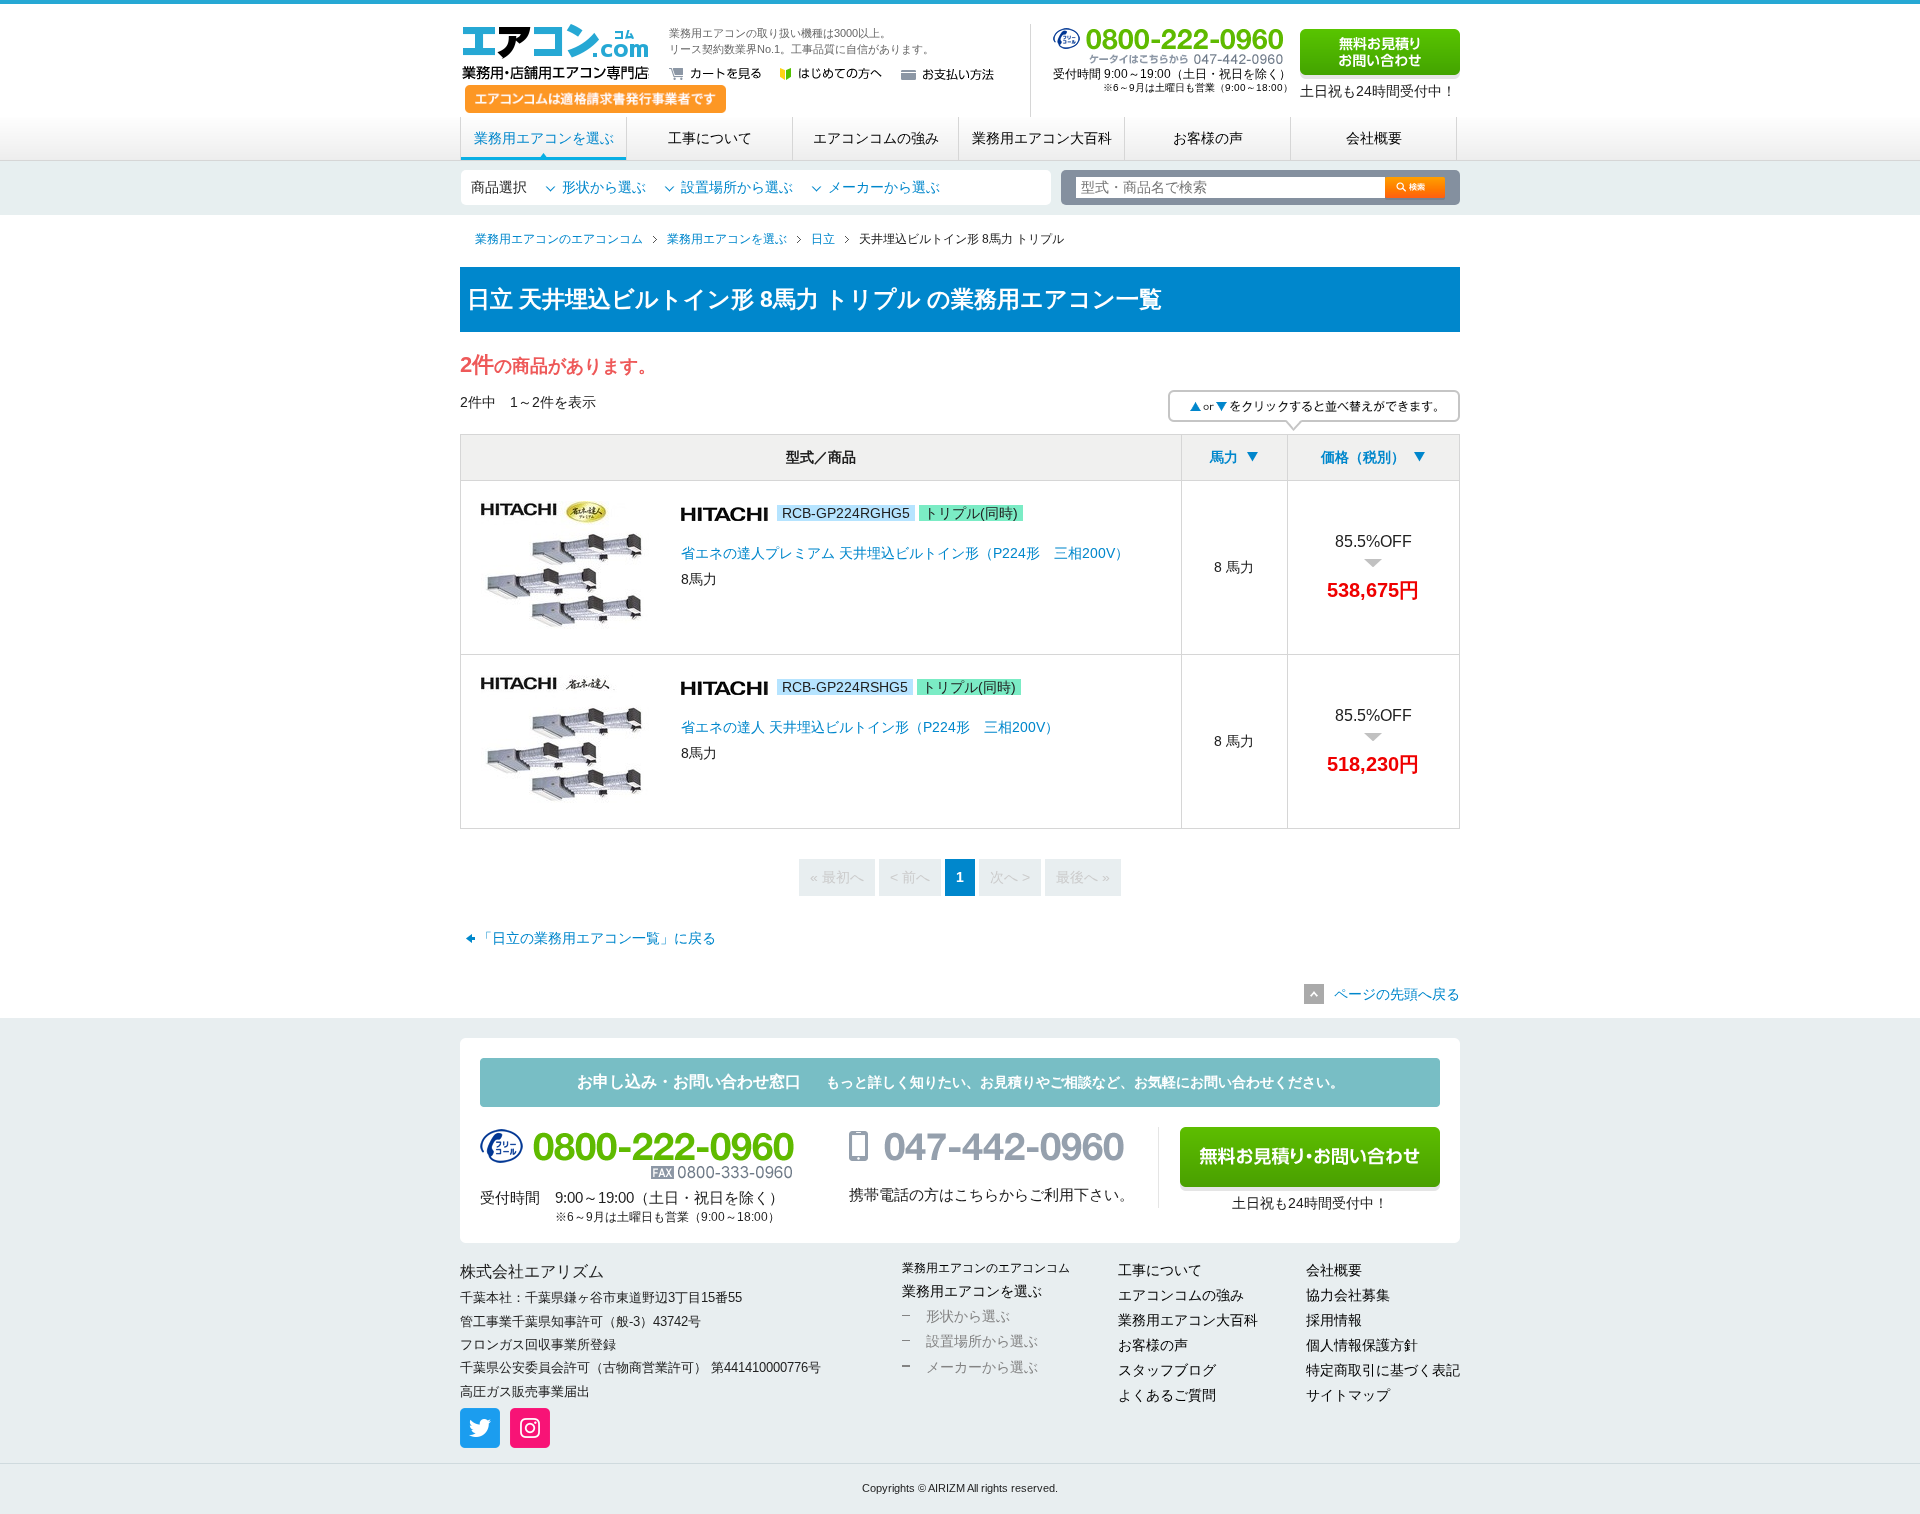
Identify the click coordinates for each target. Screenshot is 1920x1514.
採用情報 (1334, 1320)
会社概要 (1374, 138)
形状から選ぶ (604, 187)
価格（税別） (1363, 457)
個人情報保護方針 (1362, 1345)
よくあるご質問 (1167, 1395)
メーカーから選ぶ (884, 187)
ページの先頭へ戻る (1397, 994)
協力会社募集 (1348, 1295)
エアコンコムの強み (876, 138)
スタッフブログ (1167, 1370)
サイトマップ (1348, 1395)
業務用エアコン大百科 (1042, 138)
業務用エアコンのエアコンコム (986, 1268)
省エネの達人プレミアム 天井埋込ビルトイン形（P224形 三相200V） (905, 553)
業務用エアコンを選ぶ (544, 138)
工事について (710, 138)
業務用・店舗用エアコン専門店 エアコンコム (555, 52)
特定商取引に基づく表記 (1383, 1370)
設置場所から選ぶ (737, 187)
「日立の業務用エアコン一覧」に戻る (597, 938)
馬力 (1224, 457)
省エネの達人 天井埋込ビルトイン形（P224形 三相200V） (870, 727)
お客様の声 (1208, 138)
